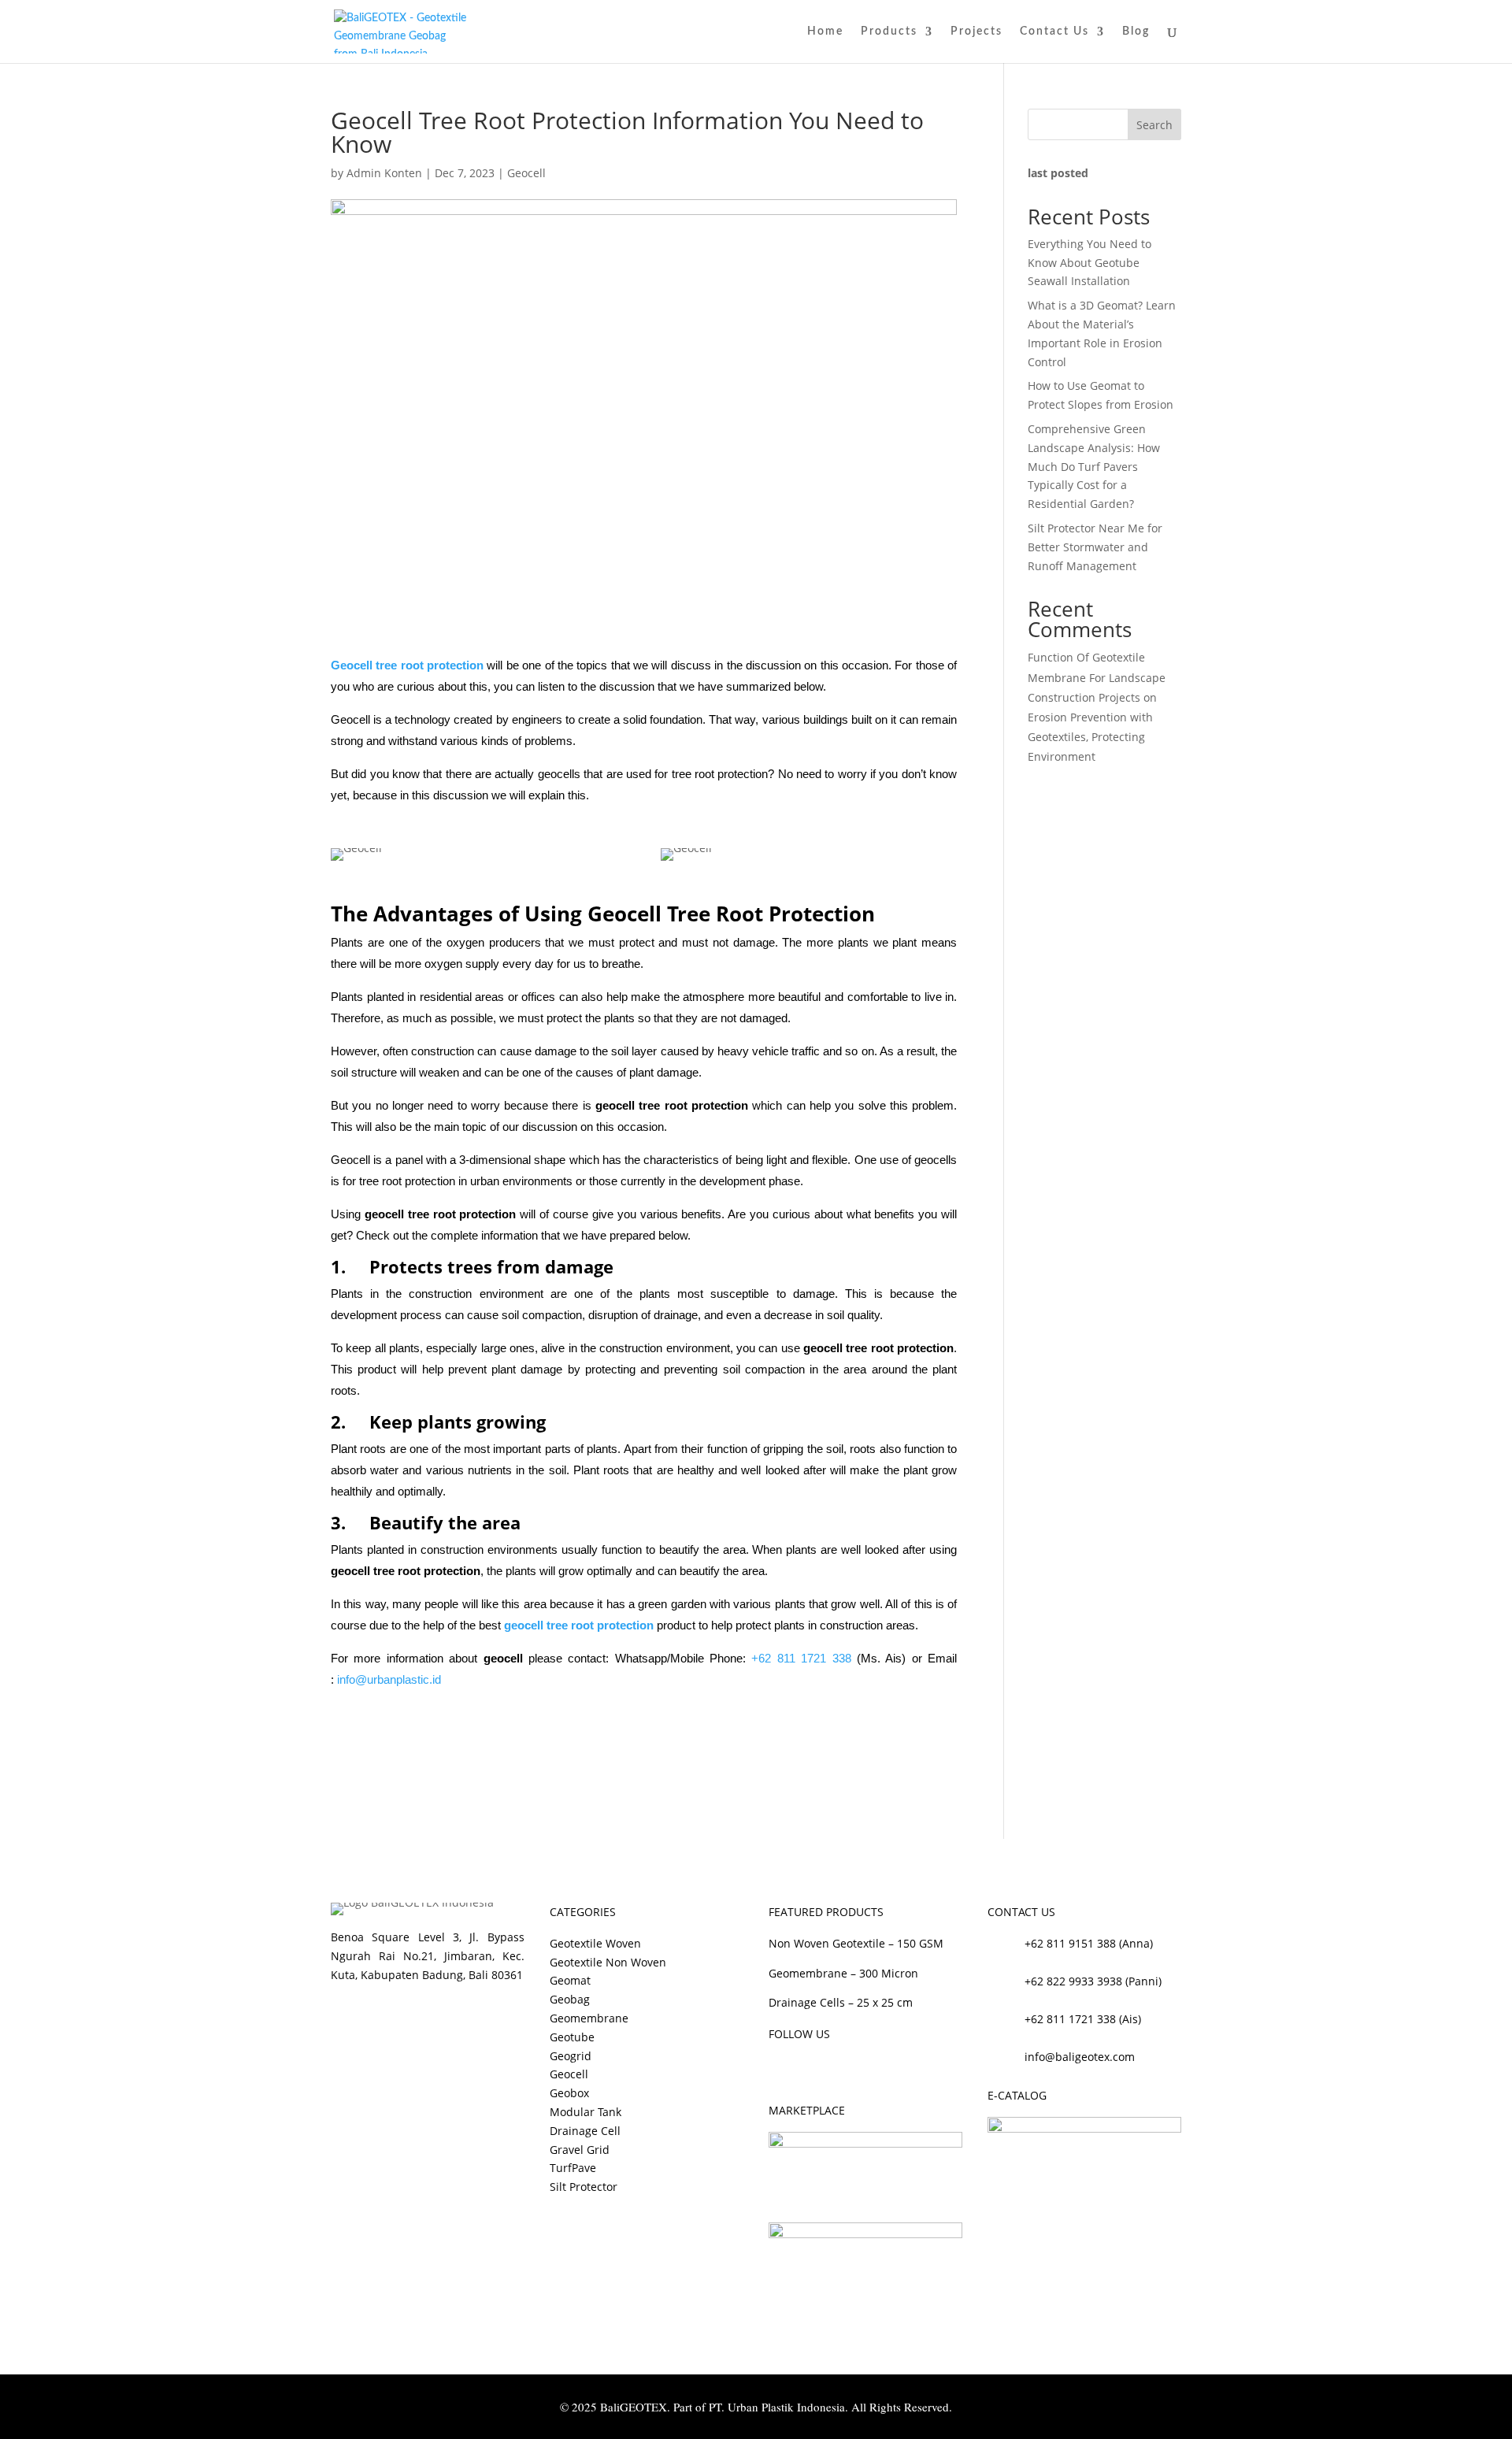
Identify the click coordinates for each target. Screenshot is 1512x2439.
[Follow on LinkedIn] (876, 2069)
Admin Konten (384, 173)
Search (1154, 125)
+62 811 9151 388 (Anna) (1089, 1943)
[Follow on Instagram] (813, 2069)
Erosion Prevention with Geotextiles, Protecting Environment (1090, 737)
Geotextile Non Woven (608, 1962)
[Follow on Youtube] (844, 2069)
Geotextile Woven (595, 1943)
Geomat (570, 1980)
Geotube (572, 2037)
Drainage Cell (585, 2131)
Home (825, 32)
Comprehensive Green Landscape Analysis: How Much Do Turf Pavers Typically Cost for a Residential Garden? (1094, 466)
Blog (1136, 32)
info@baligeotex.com (1080, 2057)
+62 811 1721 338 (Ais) (1083, 2019)
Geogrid (571, 2056)
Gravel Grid (580, 2150)
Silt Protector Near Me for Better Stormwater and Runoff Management (1095, 547)
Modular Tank (586, 2112)
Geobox (569, 2093)
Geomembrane (589, 2018)
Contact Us (1054, 32)
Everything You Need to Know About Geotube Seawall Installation (1090, 263)
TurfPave (573, 2168)
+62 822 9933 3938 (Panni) (1093, 1981)
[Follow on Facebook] (781, 2069)
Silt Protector (584, 2187)
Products (889, 32)
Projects (976, 32)
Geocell (526, 173)
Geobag (570, 1999)
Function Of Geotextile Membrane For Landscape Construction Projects (1097, 677)
